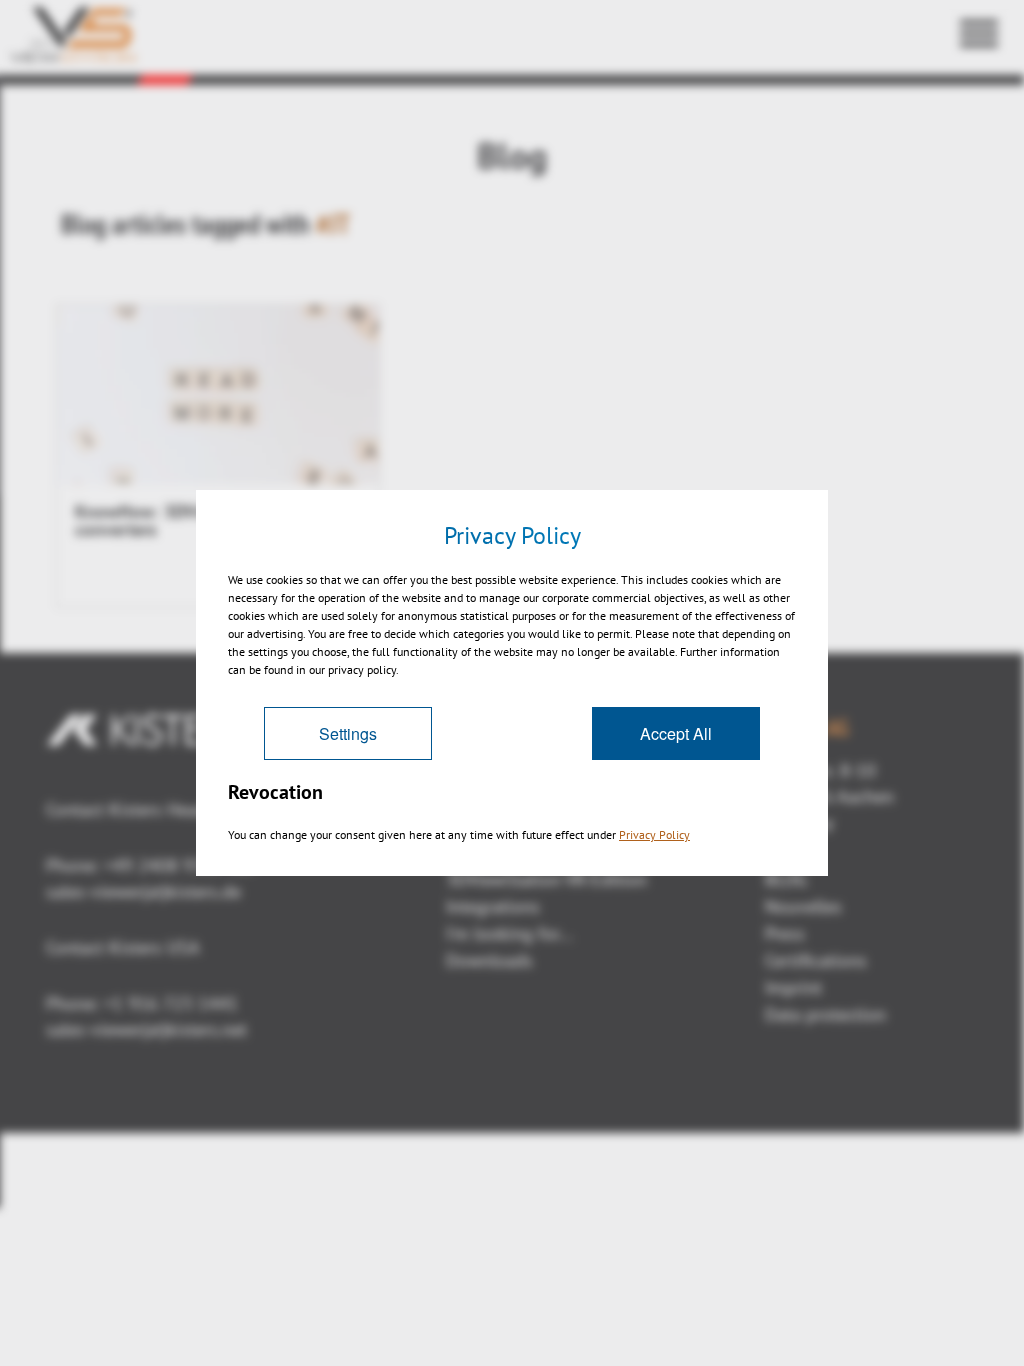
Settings (348, 733)
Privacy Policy (654, 834)
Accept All (676, 733)
